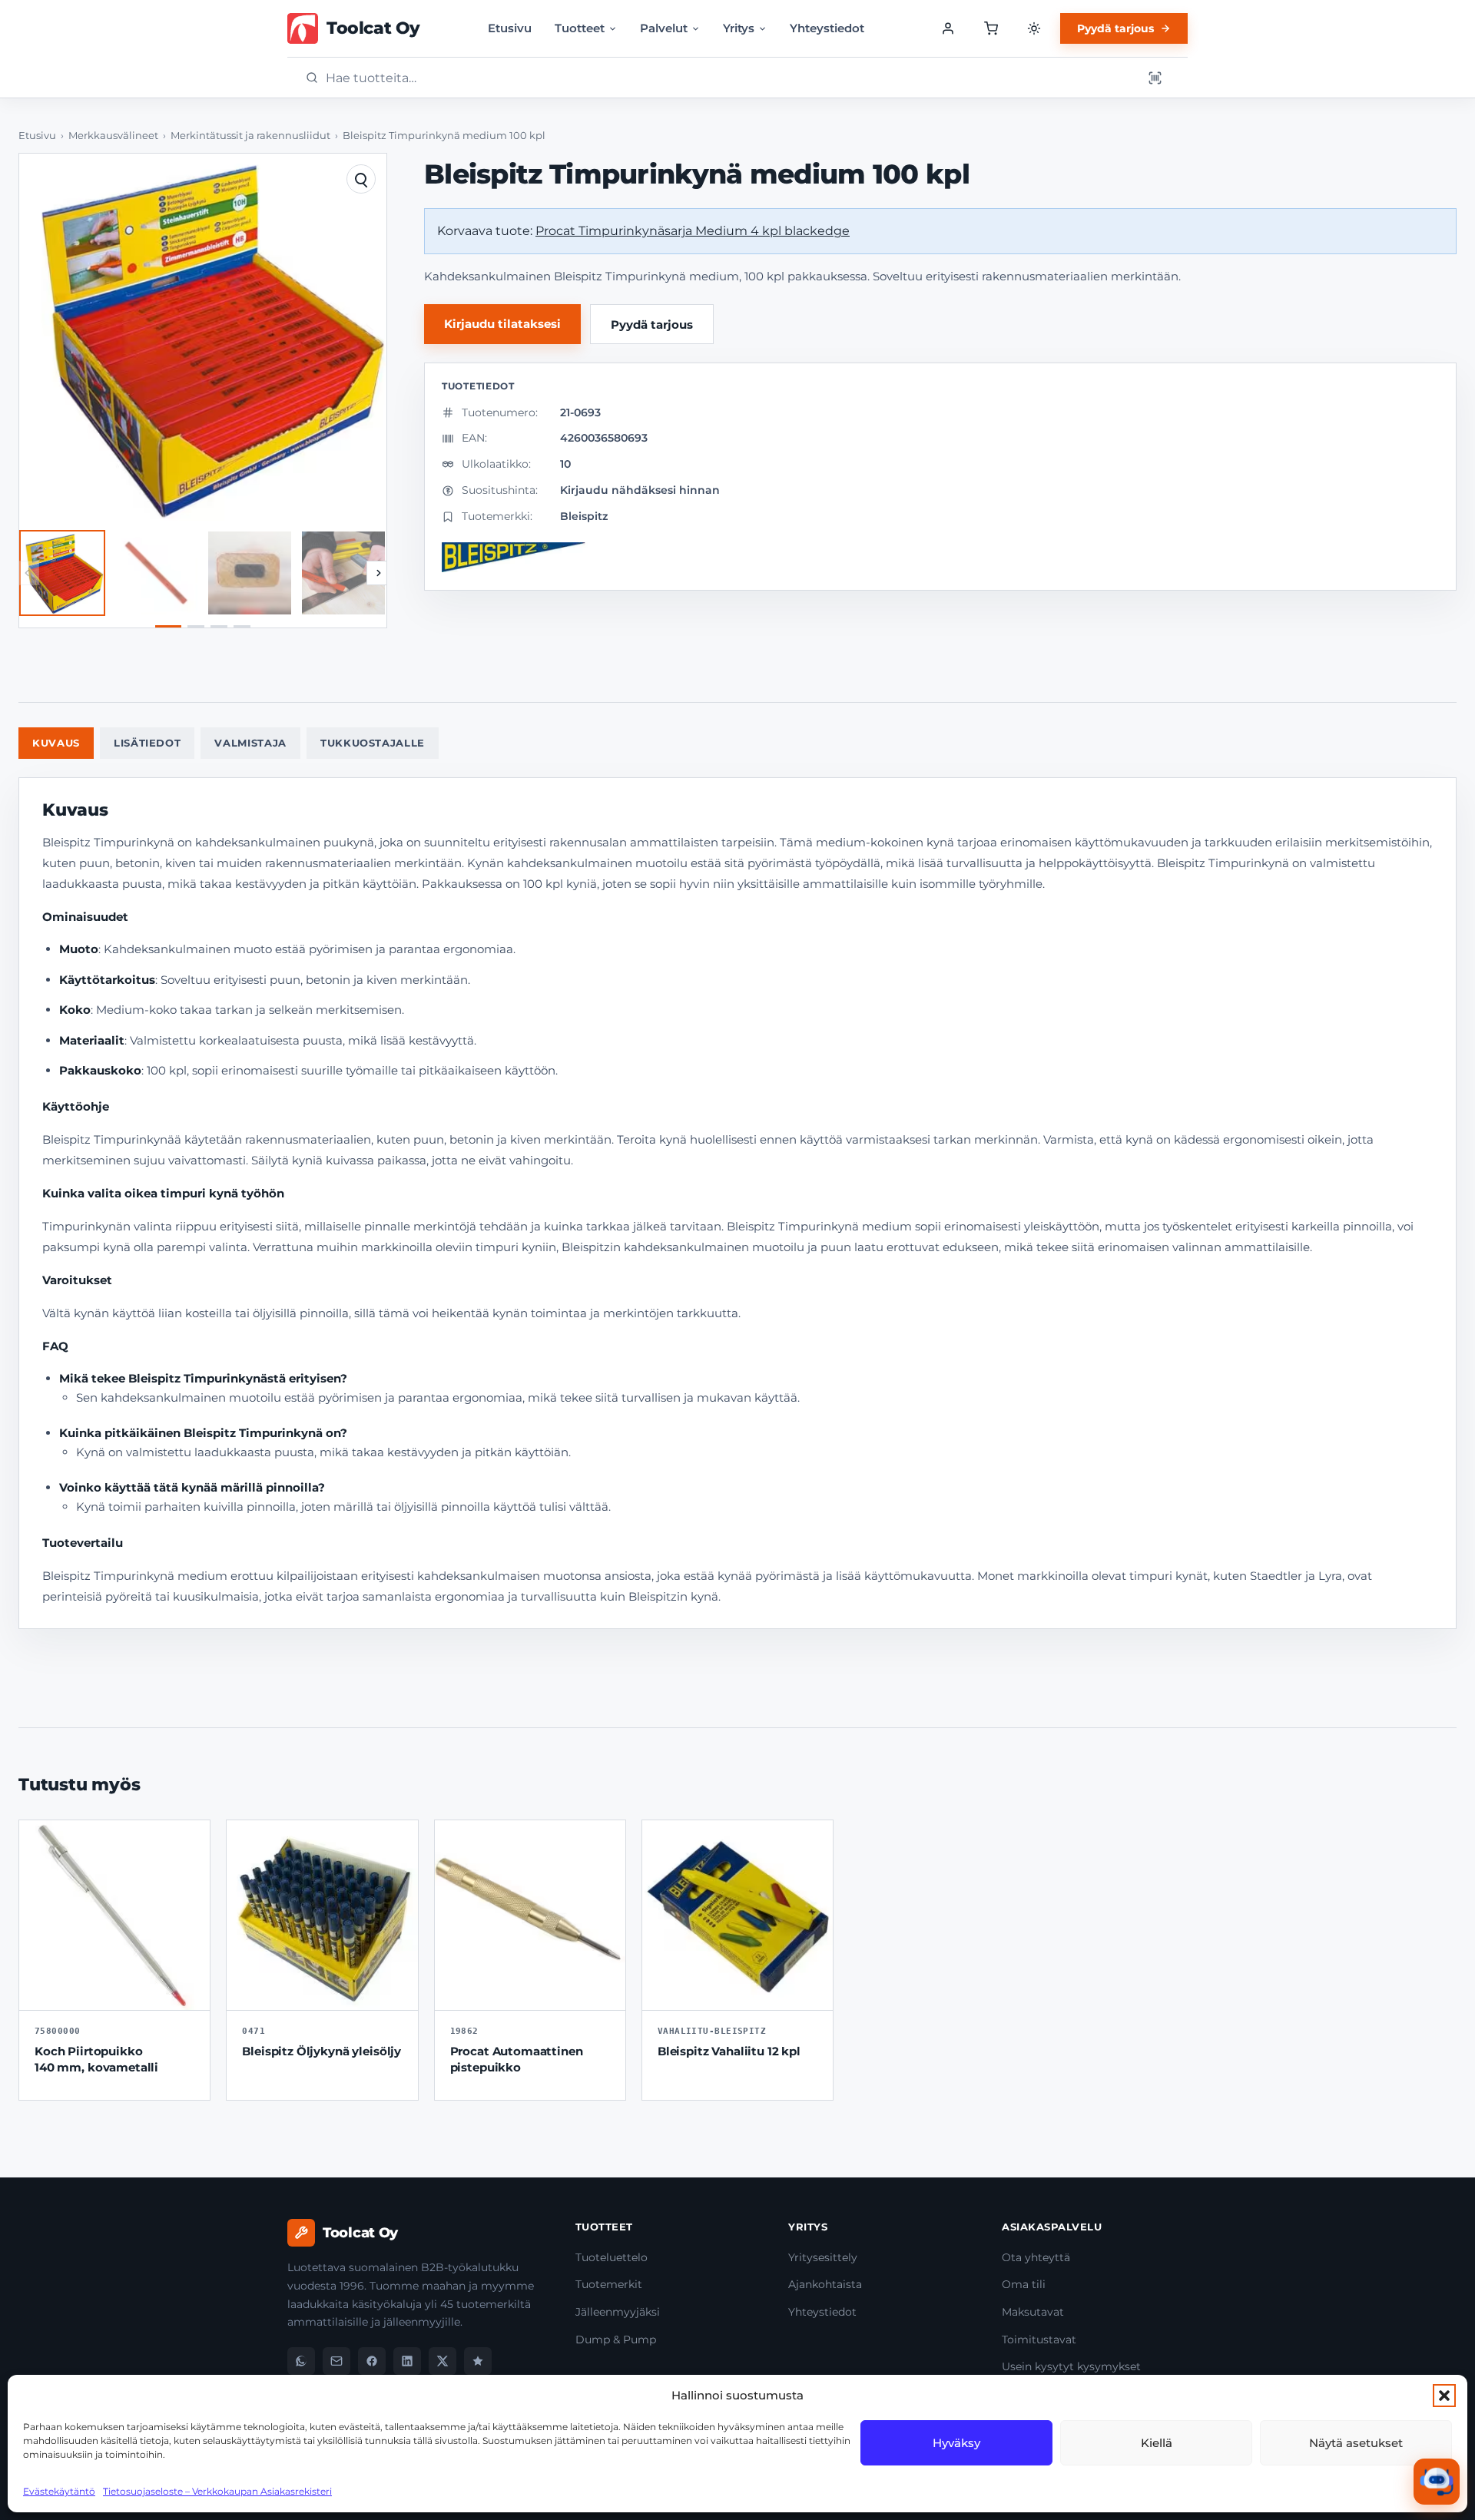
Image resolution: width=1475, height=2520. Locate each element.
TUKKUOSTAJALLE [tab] (373, 743)
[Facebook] (372, 2361)
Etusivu (510, 28)
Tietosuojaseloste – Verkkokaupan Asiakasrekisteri (217, 2491)
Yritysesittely (823, 2257)
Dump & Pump (616, 2340)
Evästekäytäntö (59, 2491)
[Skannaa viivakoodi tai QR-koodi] (1155, 78)
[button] (1444, 2396)
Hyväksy (956, 2443)
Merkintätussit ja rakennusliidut (250, 136)
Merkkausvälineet (113, 136)
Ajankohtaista (825, 2284)
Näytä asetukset (1356, 2443)
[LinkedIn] (407, 2361)
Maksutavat (1033, 2312)
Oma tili (1024, 2284)
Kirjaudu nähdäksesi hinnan (640, 490)
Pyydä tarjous (1115, 28)
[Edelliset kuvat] (27, 573)
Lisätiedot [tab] (147, 743)
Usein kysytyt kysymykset (1071, 2366)
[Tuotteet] (991, 28)
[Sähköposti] (336, 2361)
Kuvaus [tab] (56, 743)
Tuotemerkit (609, 2284)
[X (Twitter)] (442, 2361)
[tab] (168, 626)
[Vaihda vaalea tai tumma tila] (1034, 28)
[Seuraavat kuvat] (379, 573)
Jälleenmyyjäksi (618, 2312)
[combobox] (729, 78)
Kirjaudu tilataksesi (502, 324)
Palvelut (664, 28)
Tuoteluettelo (612, 2257)
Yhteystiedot (827, 28)
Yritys (739, 28)
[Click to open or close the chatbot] (1437, 2482)
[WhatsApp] (301, 2361)
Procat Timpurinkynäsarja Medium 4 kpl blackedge (693, 231)
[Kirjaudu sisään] (948, 28)
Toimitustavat (1039, 2340)
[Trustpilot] (478, 2361)
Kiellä (1157, 2443)
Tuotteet (580, 28)
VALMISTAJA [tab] (250, 743)
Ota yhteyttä (1036, 2257)
